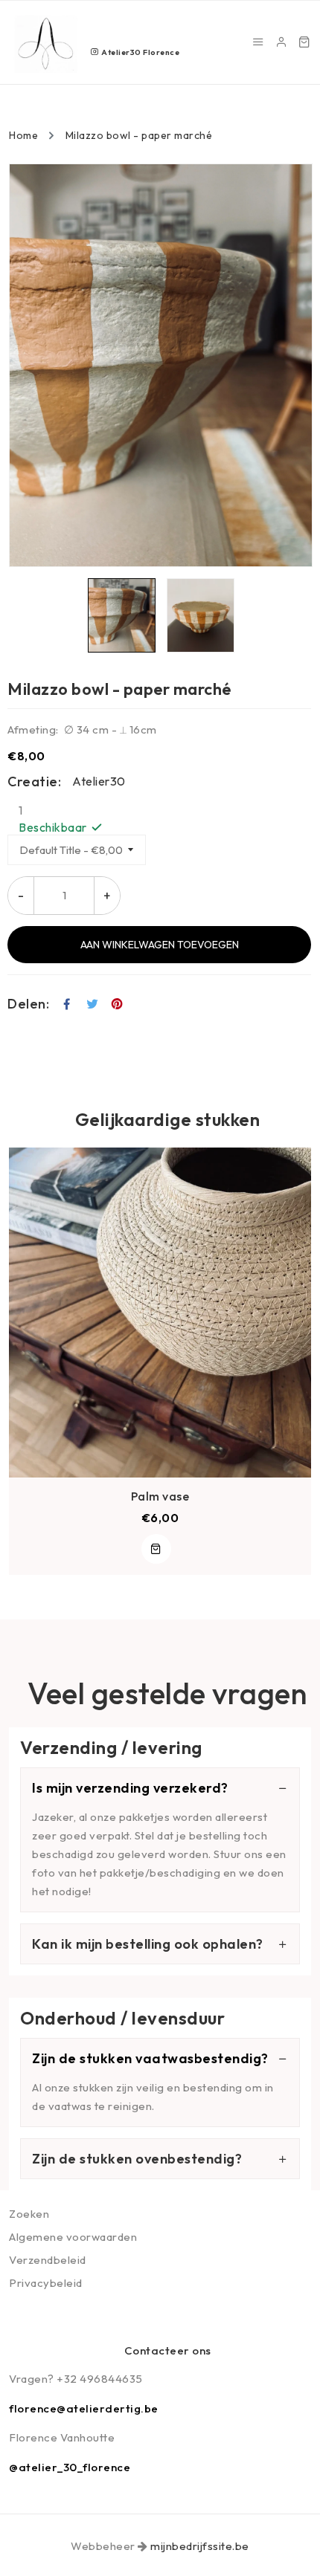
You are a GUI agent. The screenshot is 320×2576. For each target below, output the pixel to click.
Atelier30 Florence (140, 52)
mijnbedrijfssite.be (200, 2546)
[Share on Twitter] (93, 1004)
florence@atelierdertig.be (84, 2408)
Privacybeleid (46, 2283)
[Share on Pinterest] (117, 1004)
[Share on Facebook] (67, 1004)
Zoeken (29, 2214)
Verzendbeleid (48, 2260)
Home (23, 135)
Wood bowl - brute (168, 1496)
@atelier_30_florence (70, 2467)
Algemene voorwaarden (73, 2237)
